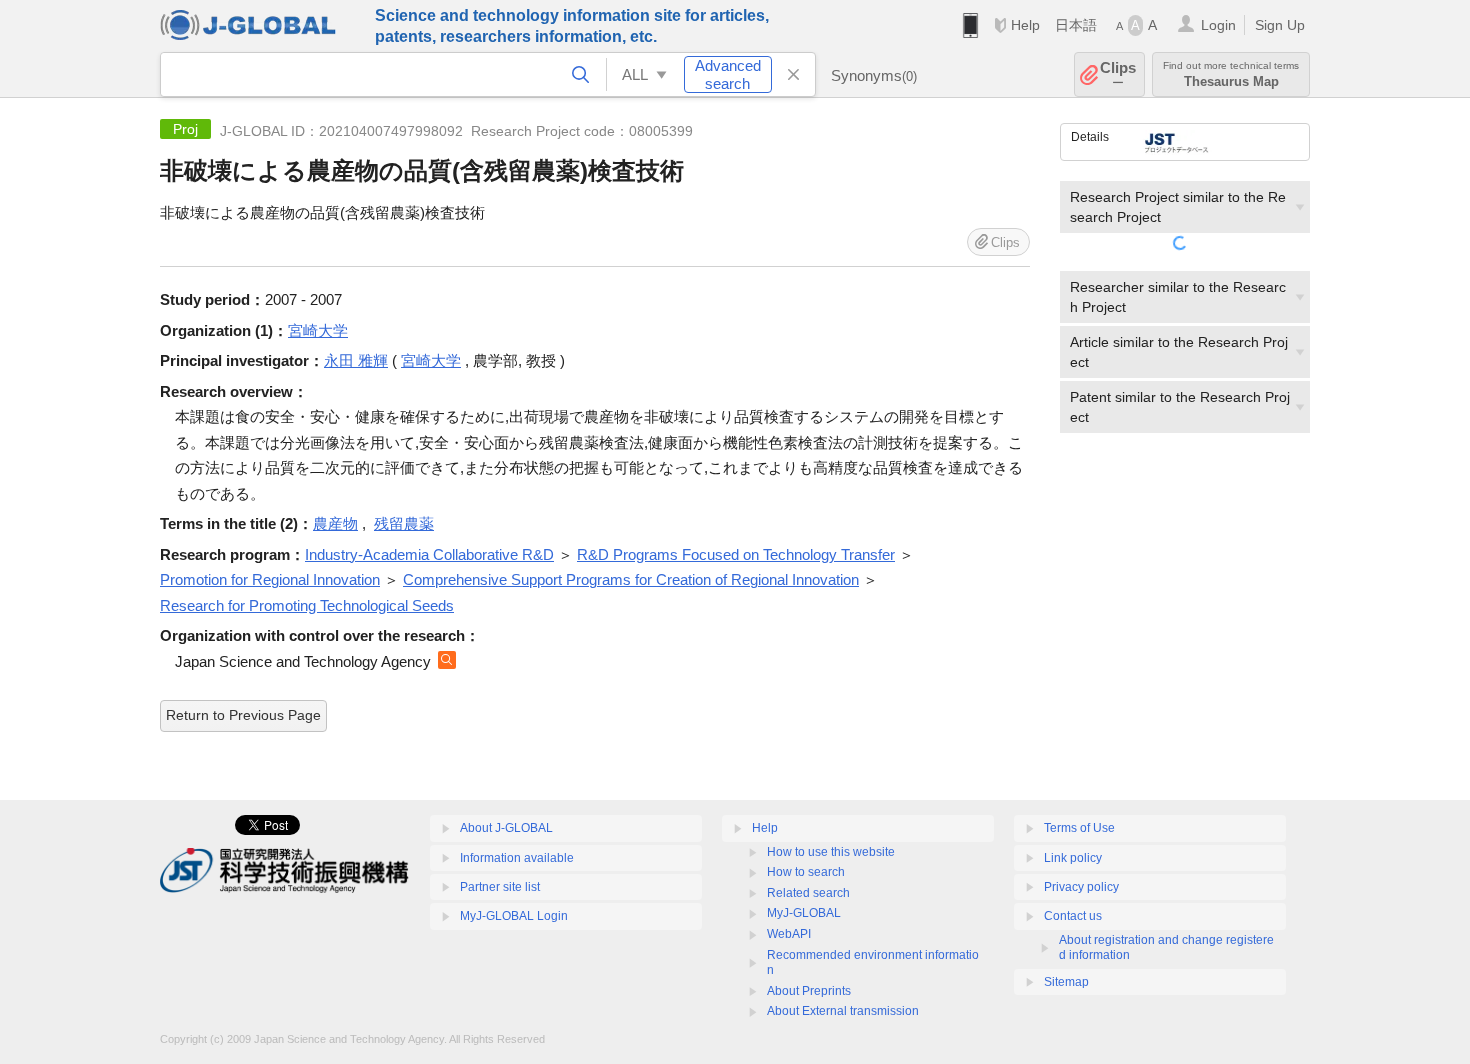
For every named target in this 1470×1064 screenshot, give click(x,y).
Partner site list (500, 887)
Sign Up (1280, 25)
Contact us (1073, 916)
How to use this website (831, 852)
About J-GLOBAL (506, 828)
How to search (806, 872)
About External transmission (843, 1011)
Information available (517, 858)
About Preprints (809, 991)
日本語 (1076, 25)
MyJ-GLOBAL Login (514, 916)
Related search (808, 893)
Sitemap (1066, 982)
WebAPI (789, 934)
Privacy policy (1081, 887)
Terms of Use (1079, 828)
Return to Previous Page (243, 715)
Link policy (1073, 858)
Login (1218, 25)
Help (1025, 25)
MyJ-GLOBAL (804, 913)
